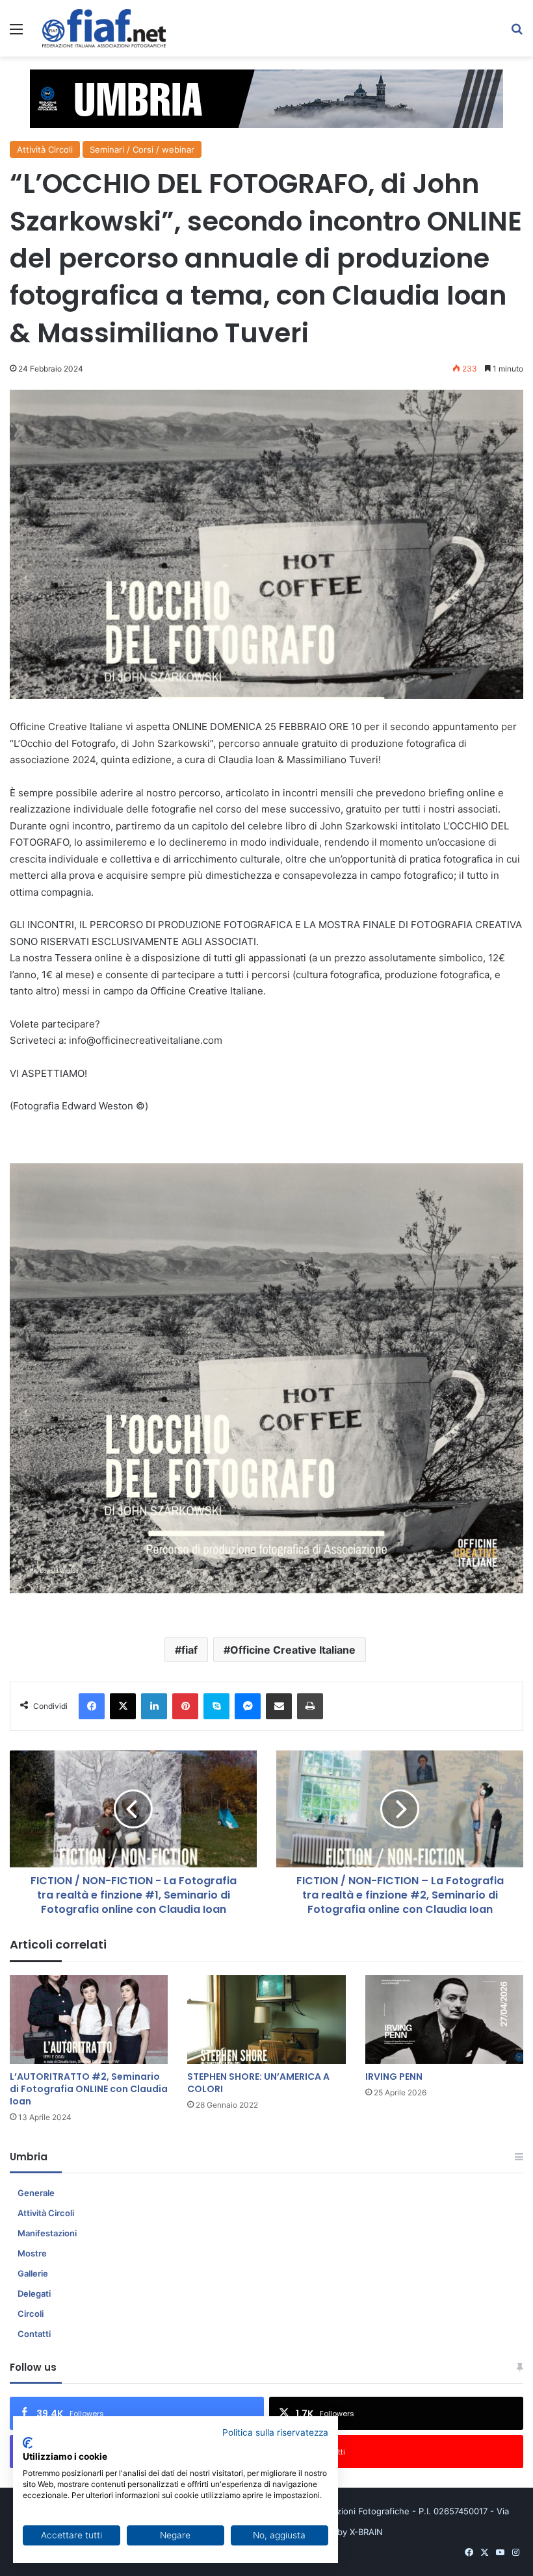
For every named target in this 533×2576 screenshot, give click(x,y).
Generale (36, 2193)
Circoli (31, 2314)
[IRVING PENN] (444, 2020)
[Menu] (16, 33)
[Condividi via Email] (279, 1706)
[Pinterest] (185, 1706)
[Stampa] (310, 1706)
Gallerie (33, 2273)
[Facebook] (92, 1706)
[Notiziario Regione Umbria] (104, 28)
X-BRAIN (366, 2532)
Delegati (34, 2293)
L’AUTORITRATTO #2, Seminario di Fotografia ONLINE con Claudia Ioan (89, 2089)
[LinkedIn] (154, 1706)
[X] (123, 1706)
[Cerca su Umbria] (517, 33)
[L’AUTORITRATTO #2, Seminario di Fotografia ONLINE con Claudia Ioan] (89, 2020)
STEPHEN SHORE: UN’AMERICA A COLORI (258, 2083)
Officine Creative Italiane (293, 1650)
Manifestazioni (47, 2233)
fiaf (189, 1650)
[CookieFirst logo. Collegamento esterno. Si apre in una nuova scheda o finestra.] (28, 2443)
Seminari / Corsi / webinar (142, 149)
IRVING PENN (394, 2077)
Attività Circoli (45, 149)
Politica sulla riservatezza (275, 2432)
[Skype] (216, 1706)
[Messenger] (248, 1706)
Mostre (32, 2253)
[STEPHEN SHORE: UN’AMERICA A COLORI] (266, 2020)
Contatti (34, 2334)
